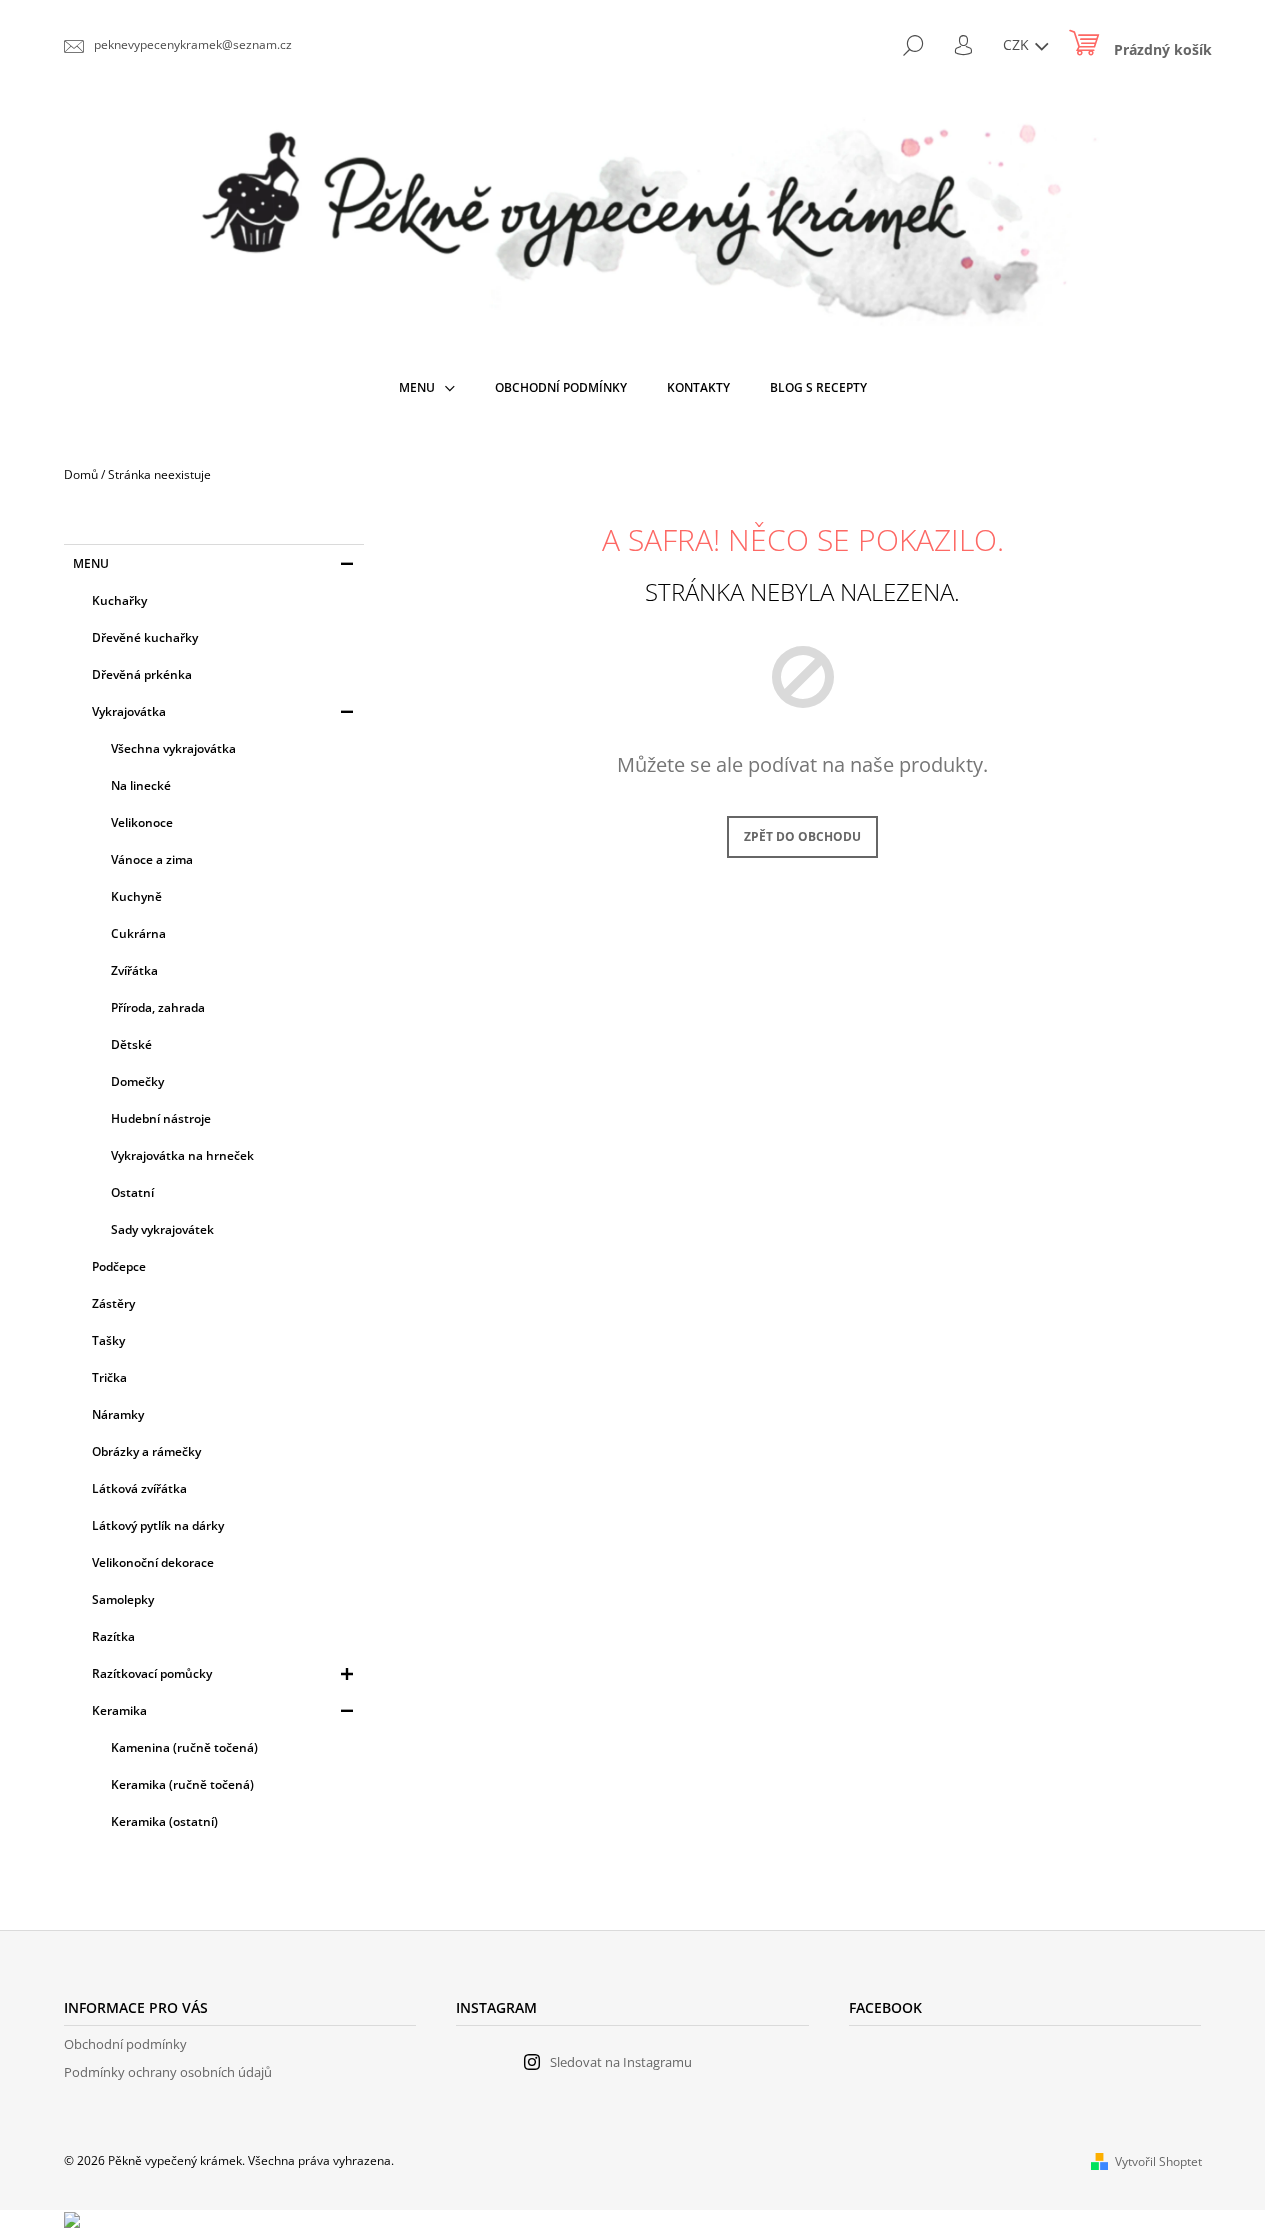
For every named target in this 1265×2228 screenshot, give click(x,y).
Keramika (119, 1710)
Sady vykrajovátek (162, 1229)
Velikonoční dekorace (153, 1562)
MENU (91, 563)
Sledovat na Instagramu (621, 2062)
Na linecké (141, 785)
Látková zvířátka (139, 1488)
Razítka (113, 1636)
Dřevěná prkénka (142, 674)
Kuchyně (136, 896)
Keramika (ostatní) (164, 1821)
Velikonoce (142, 822)
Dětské (131, 1044)
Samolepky (123, 1599)
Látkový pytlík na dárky (158, 1525)
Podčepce (119, 1266)
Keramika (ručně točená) (182, 1784)
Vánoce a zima (152, 859)
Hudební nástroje (161, 1118)
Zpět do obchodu (802, 836)
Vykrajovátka (129, 711)
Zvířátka (134, 970)
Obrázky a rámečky (146, 1451)
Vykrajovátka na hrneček (182, 1155)
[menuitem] (427, 388)
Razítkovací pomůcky (152, 1673)
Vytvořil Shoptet (1158, 2161)
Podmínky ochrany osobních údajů (168, 2072)
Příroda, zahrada (158, 1007)
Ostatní (132, 1192)
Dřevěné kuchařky (145, 637)
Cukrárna (138, 933)
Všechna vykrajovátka (173, 748)
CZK (1018, 44)
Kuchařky (119, 600)
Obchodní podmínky (125, 2044)
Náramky (118, 1414)
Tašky (108, 1340)
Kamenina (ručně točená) (184, 1747)
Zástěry (113, 1303)
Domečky (137, 1081)
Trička (109, 1377)
